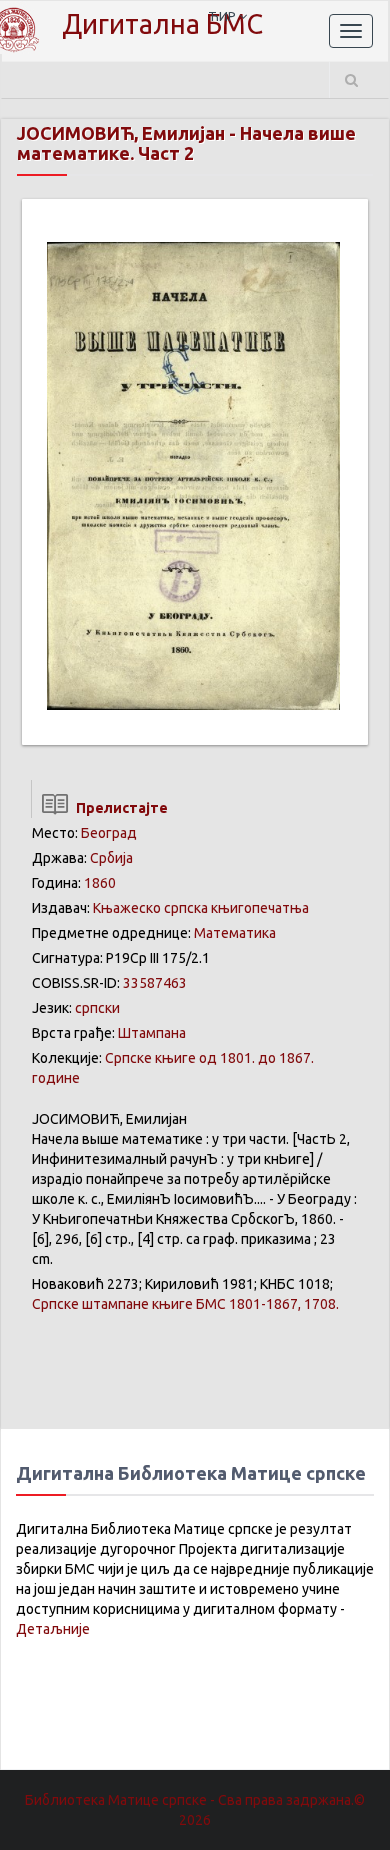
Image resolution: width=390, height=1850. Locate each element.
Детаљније (53, 1629)
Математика (235, 933)
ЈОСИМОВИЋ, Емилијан (121, 133)
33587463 (155, 983)
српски (97, 1008)
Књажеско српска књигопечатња (201, 908)
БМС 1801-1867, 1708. (185, 1304)
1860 (100, 883)
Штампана (152, 1033)
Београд (109, 833)
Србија (111, 858)
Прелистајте (119, 808)
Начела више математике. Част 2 (186, 143)
